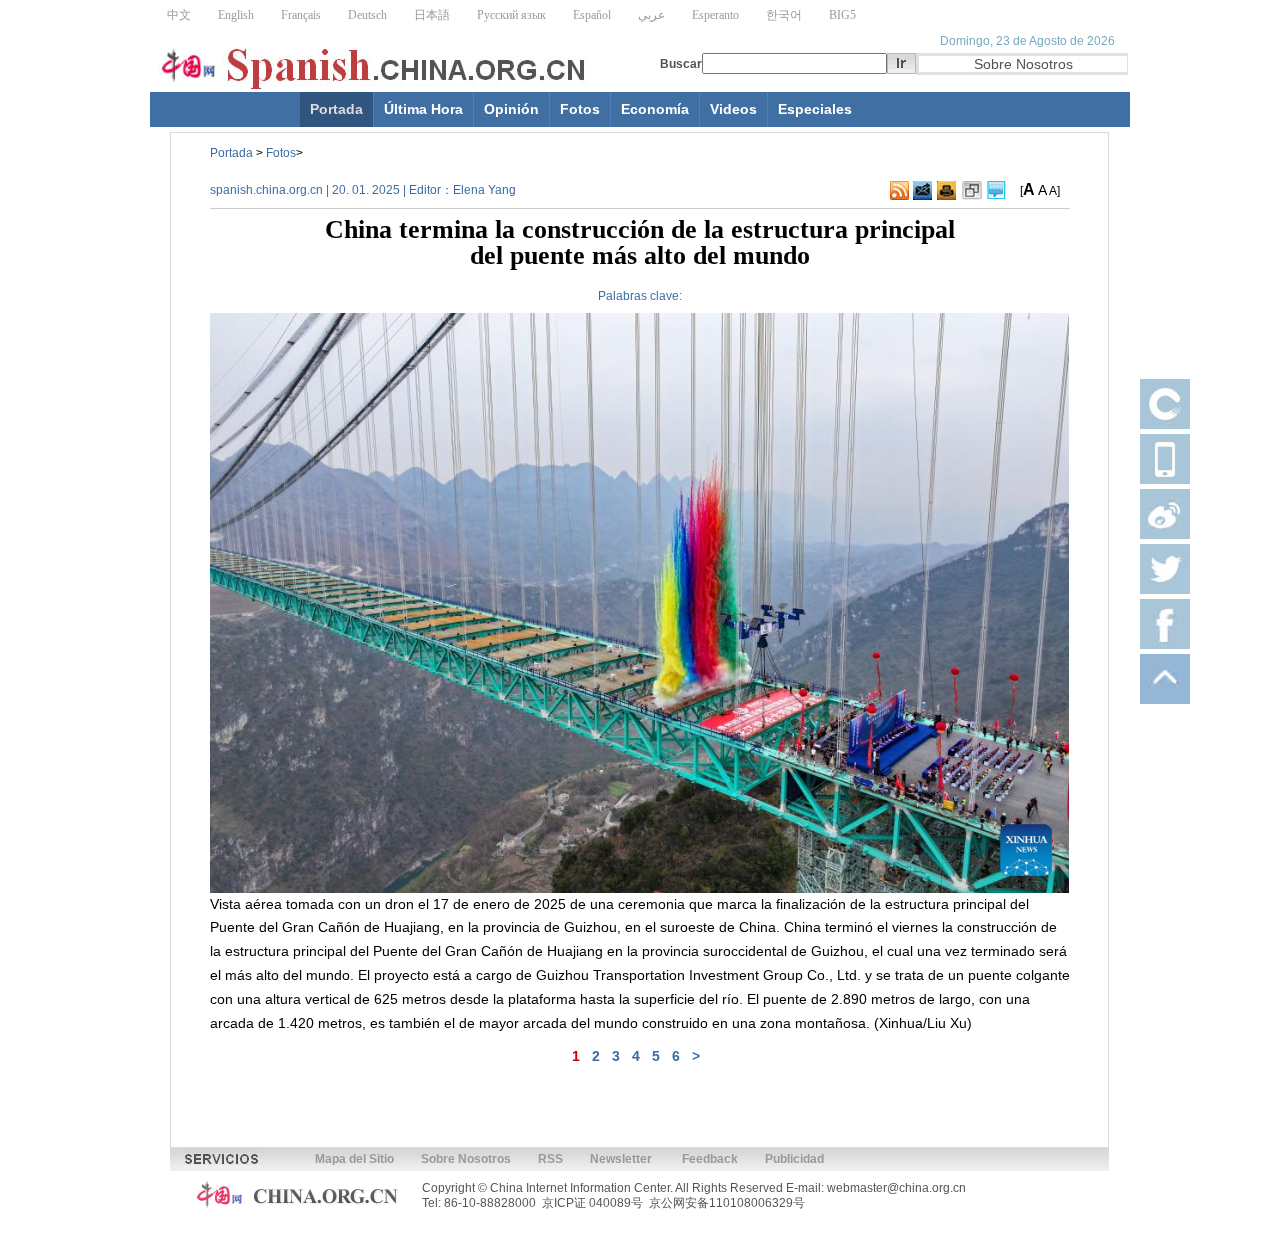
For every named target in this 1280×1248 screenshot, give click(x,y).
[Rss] (899, 191)
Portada (336, 109)
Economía (655, 109)
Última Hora (423, 109)
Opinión (511, 109)
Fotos (580, 109)
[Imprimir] (946, 191)
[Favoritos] (972, 191)
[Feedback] (922, 191)
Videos (733, 109)
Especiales (815, 109)
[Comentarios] (996, 191)
